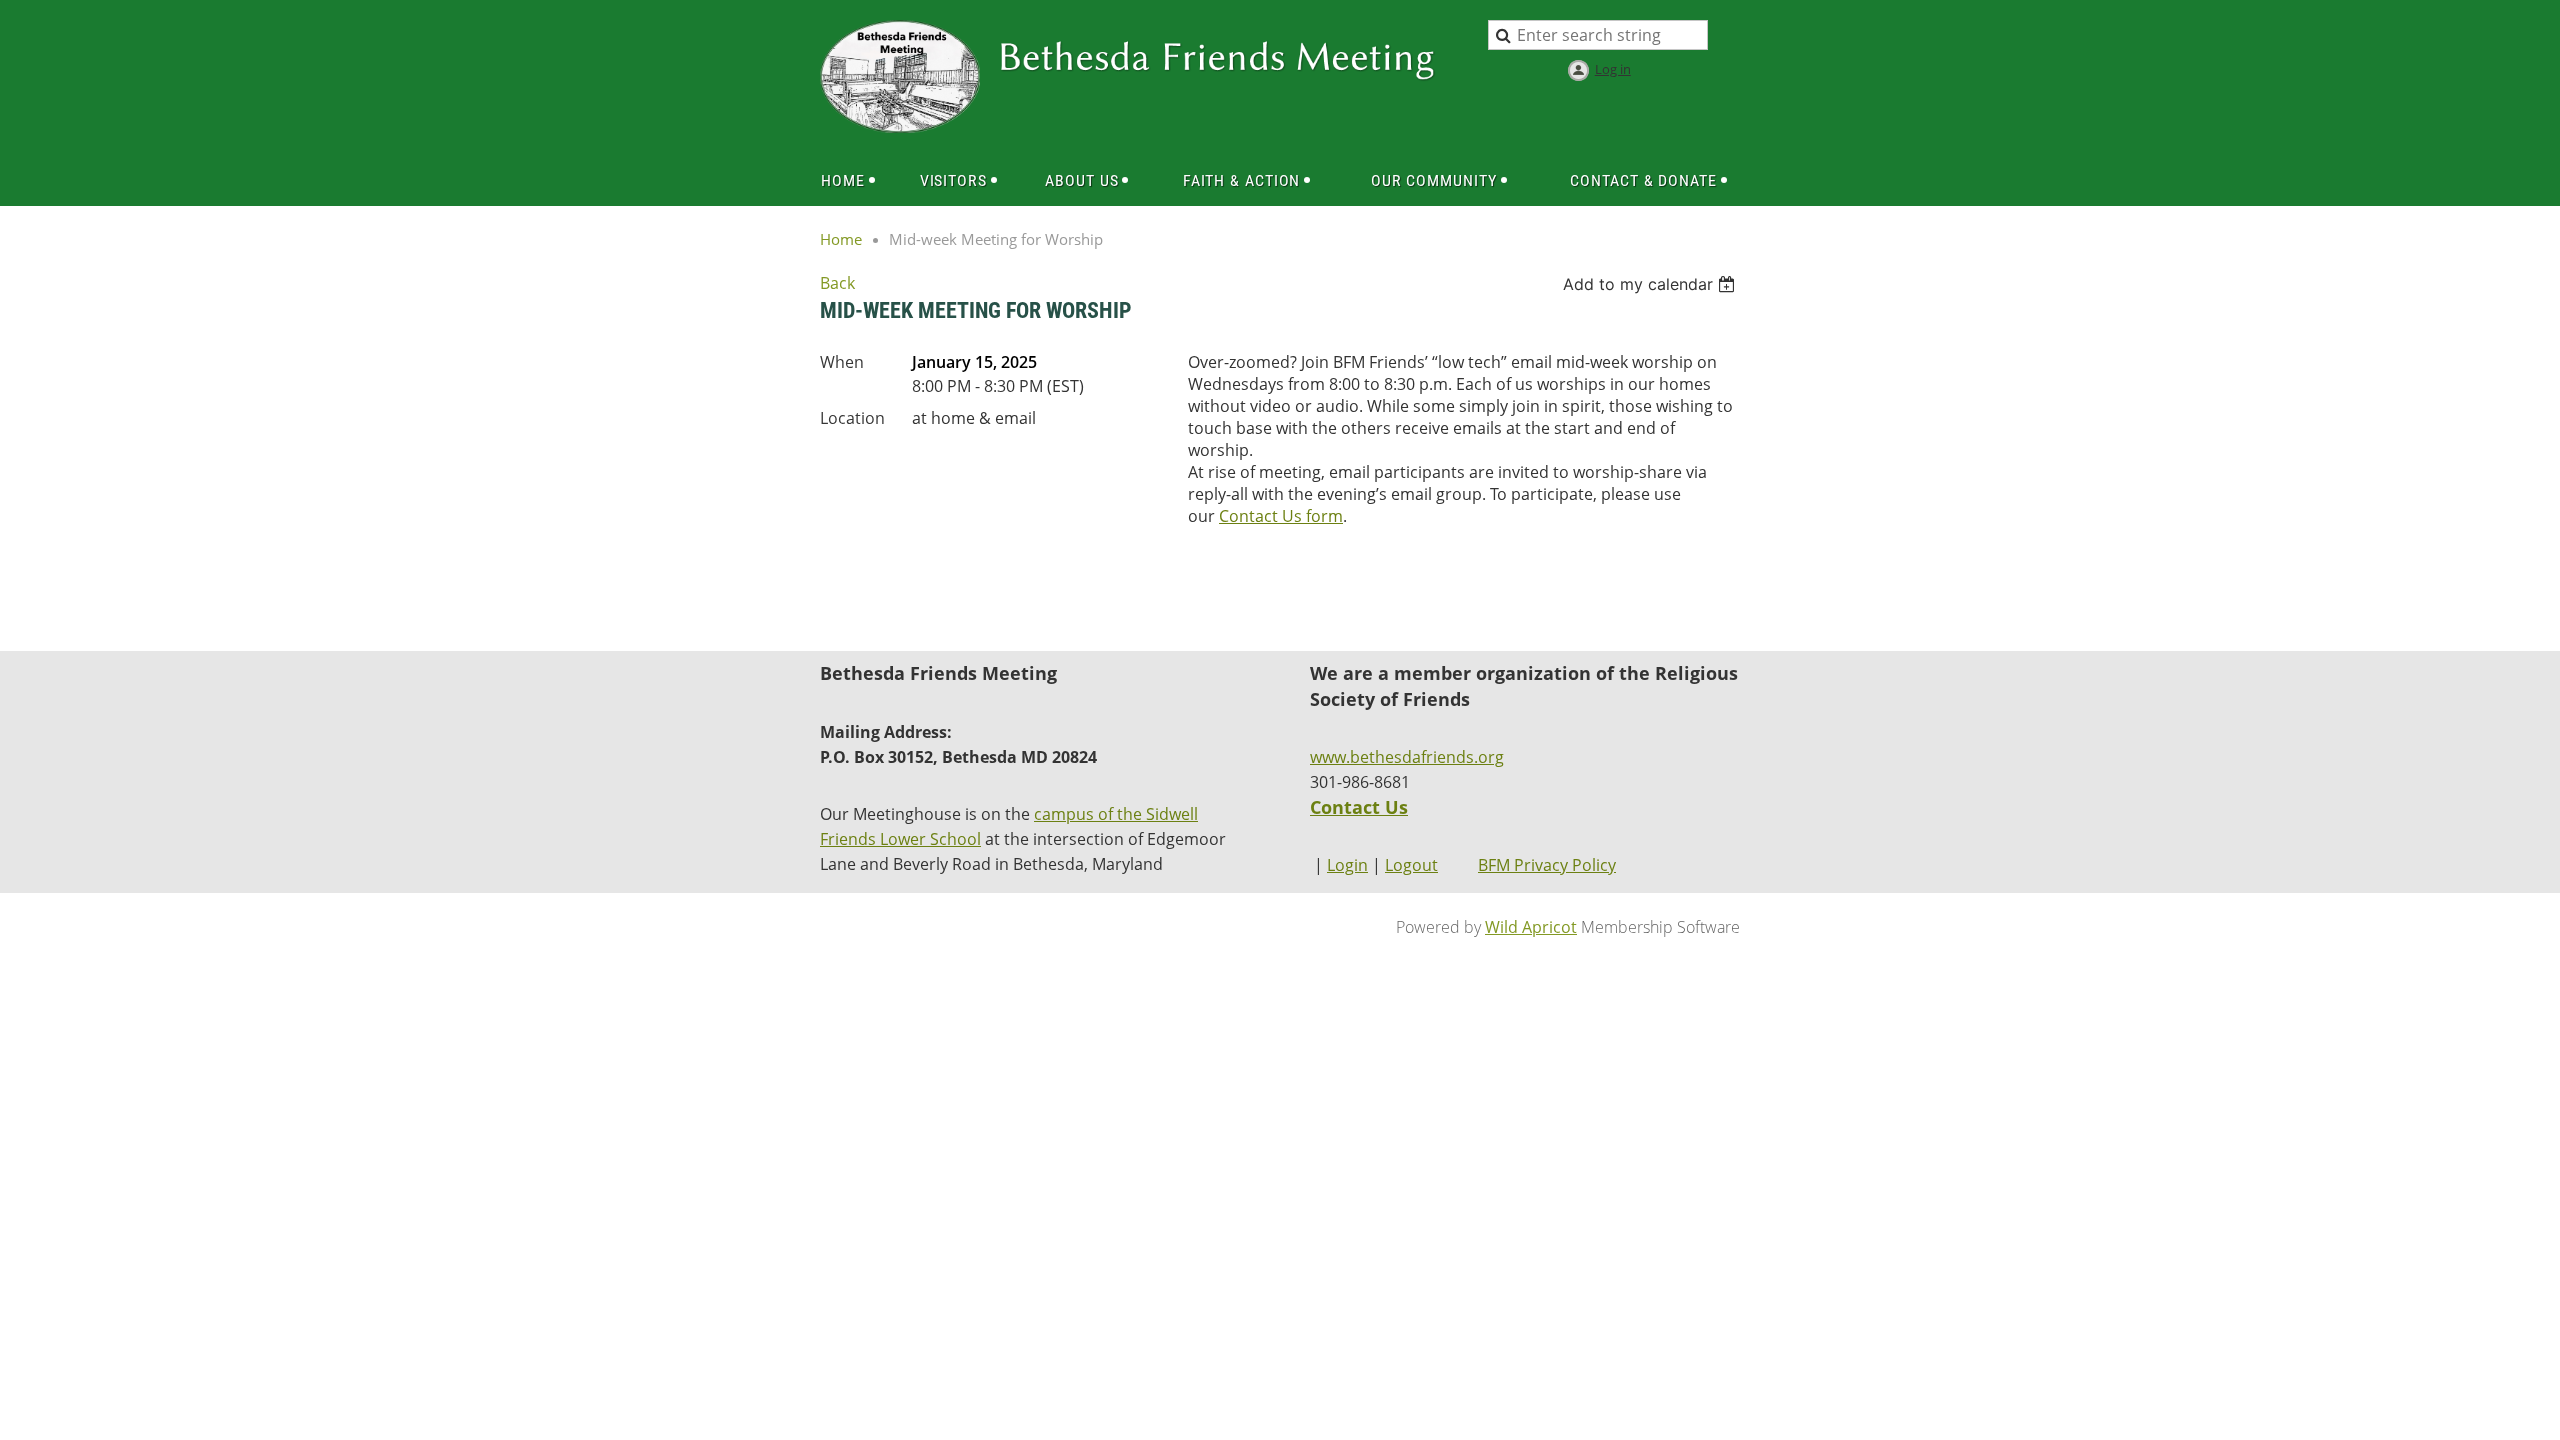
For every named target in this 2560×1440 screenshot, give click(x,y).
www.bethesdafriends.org (1407, 757)
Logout (1411, 865)
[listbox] (1651, 284)
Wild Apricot (1531, 927)
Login (1347, 865)
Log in (1613, 69)
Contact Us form (1281, 516)
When (842, 362)
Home (841, 239)
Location (852, 418)
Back (837, 283)
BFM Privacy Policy (1547, 865)
